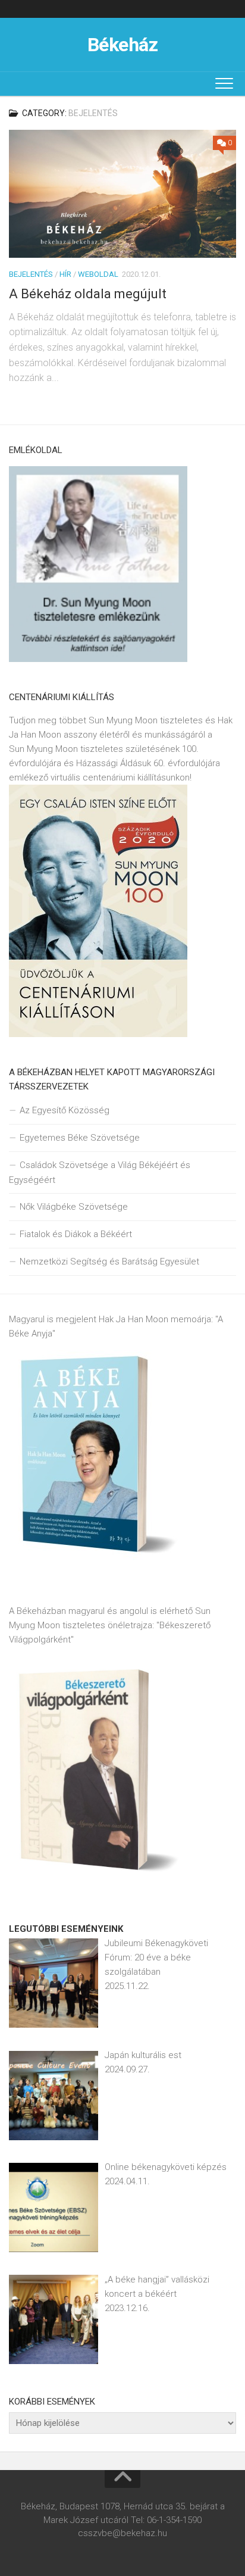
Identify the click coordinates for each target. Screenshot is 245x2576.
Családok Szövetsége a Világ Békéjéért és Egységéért (100, 1173)
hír (65, 274)
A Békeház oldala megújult (88, 294)
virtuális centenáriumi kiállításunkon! (121, 778)
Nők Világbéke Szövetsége (74, 1207)
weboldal (98, 274)
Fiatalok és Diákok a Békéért (76, 1234)
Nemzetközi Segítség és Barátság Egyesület (109, 1262)
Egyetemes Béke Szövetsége (80, 1138)
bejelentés (31, 274)
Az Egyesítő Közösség (65, 1110)
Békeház (123, 45)
